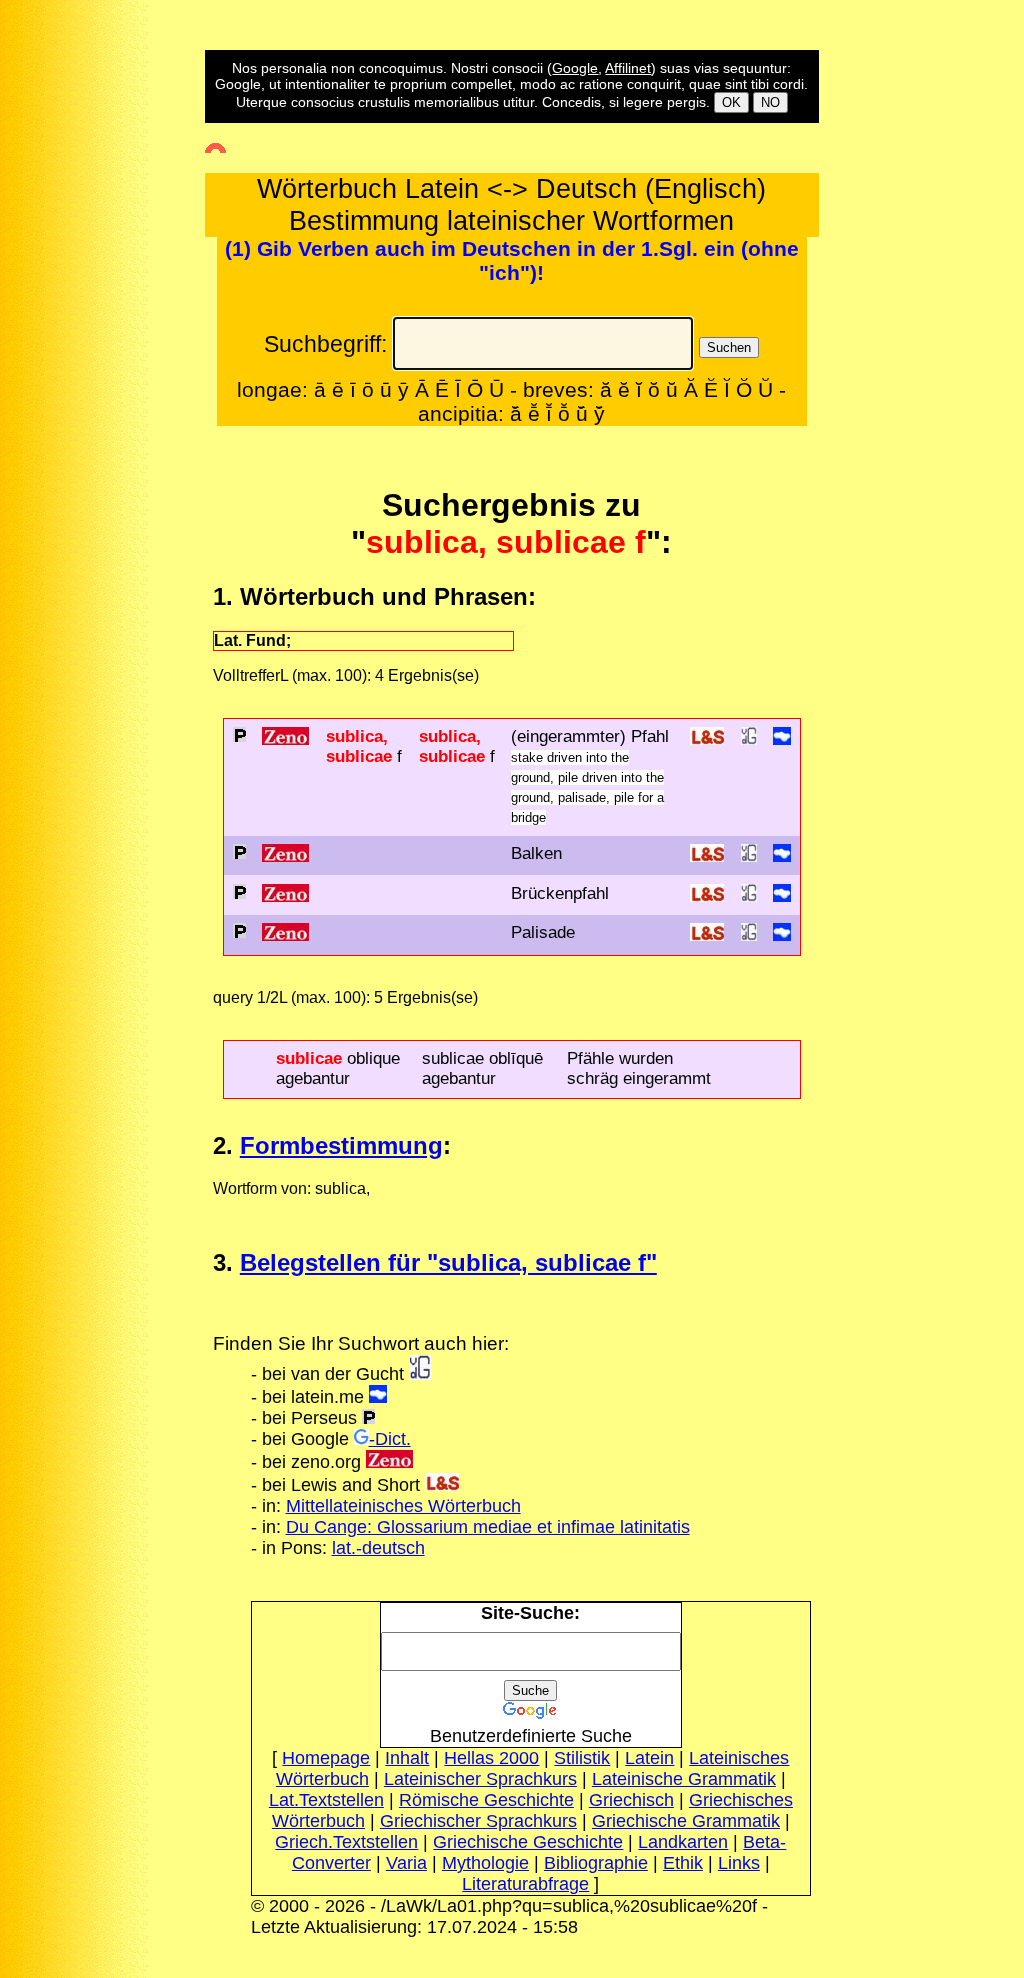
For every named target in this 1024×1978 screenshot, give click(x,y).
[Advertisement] (88, 424)
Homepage (326, 1758)
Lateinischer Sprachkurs (480, 1779)
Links (739, 1863)
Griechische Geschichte (528, 1842)
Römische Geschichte (486, 1800)
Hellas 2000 (491, 1758)
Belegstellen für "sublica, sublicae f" (448, 1262)
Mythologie (485, 1863)
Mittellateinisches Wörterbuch (403, 1506)
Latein (649, 1758)
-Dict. (390, 1439)
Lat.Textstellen (326, 1800)
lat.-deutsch (378, 1548)
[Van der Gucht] (420, 1374)
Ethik (683, 1863)
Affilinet (628, 68)
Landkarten (683, 1842)
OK (731, 102)
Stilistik (582, 1758)
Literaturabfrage (525, 1884)
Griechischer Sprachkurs (478, 1821)
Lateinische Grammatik (684, 1779)
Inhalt (407, 1758)
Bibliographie (596, 1863)
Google (575, 68)
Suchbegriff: (325, 344)
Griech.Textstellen (346, 1842)
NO (770, 102)
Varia (406, 1863)
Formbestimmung (341, 1145)
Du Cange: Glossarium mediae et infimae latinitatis (488, 1527)
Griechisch (631, 1800)
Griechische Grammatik (686, 1821)
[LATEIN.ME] (782, 739)
